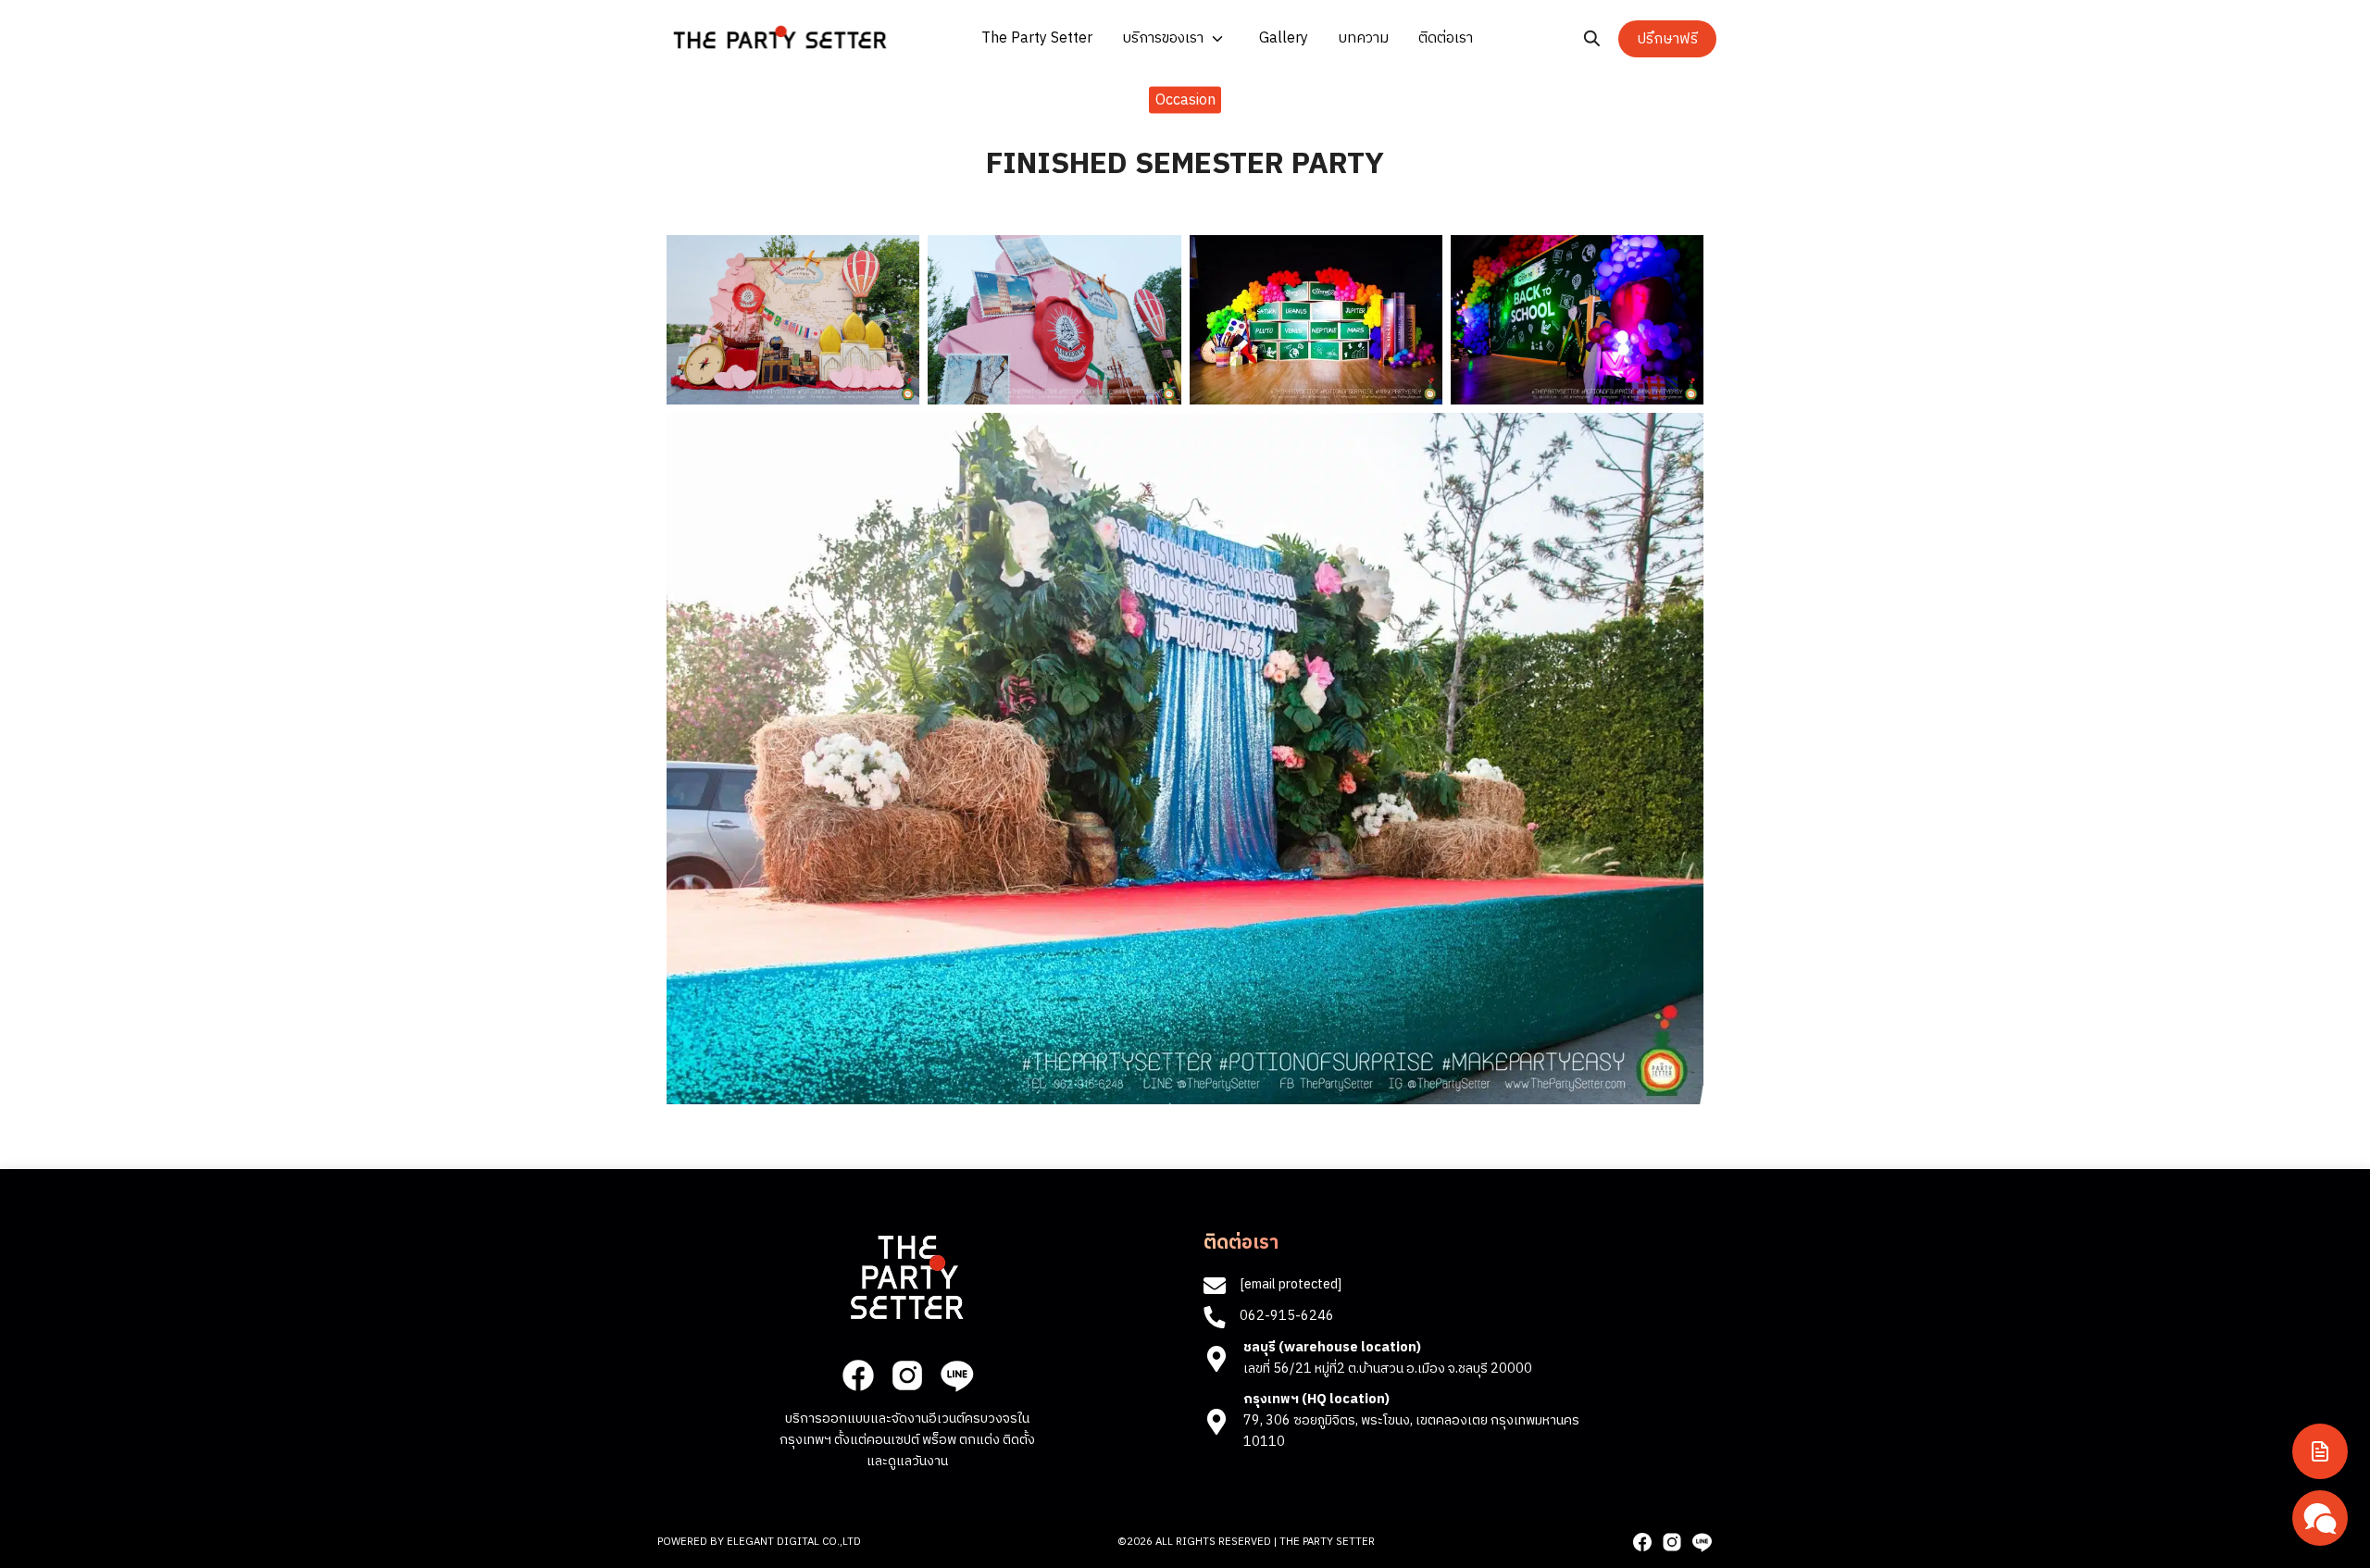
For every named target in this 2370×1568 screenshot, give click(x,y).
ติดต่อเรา (1446, 38)
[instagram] (907, 1375)
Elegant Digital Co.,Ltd (794, 1542)
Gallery (1284, 38)
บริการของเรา (1163, 38)
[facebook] (858, 1375)
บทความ (1363, 38)
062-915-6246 (1287, 1316)
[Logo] (780, 37)
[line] (956, 1375)
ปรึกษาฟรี (1667, 39)
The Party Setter (1037, 38)
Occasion (1185, 100)
